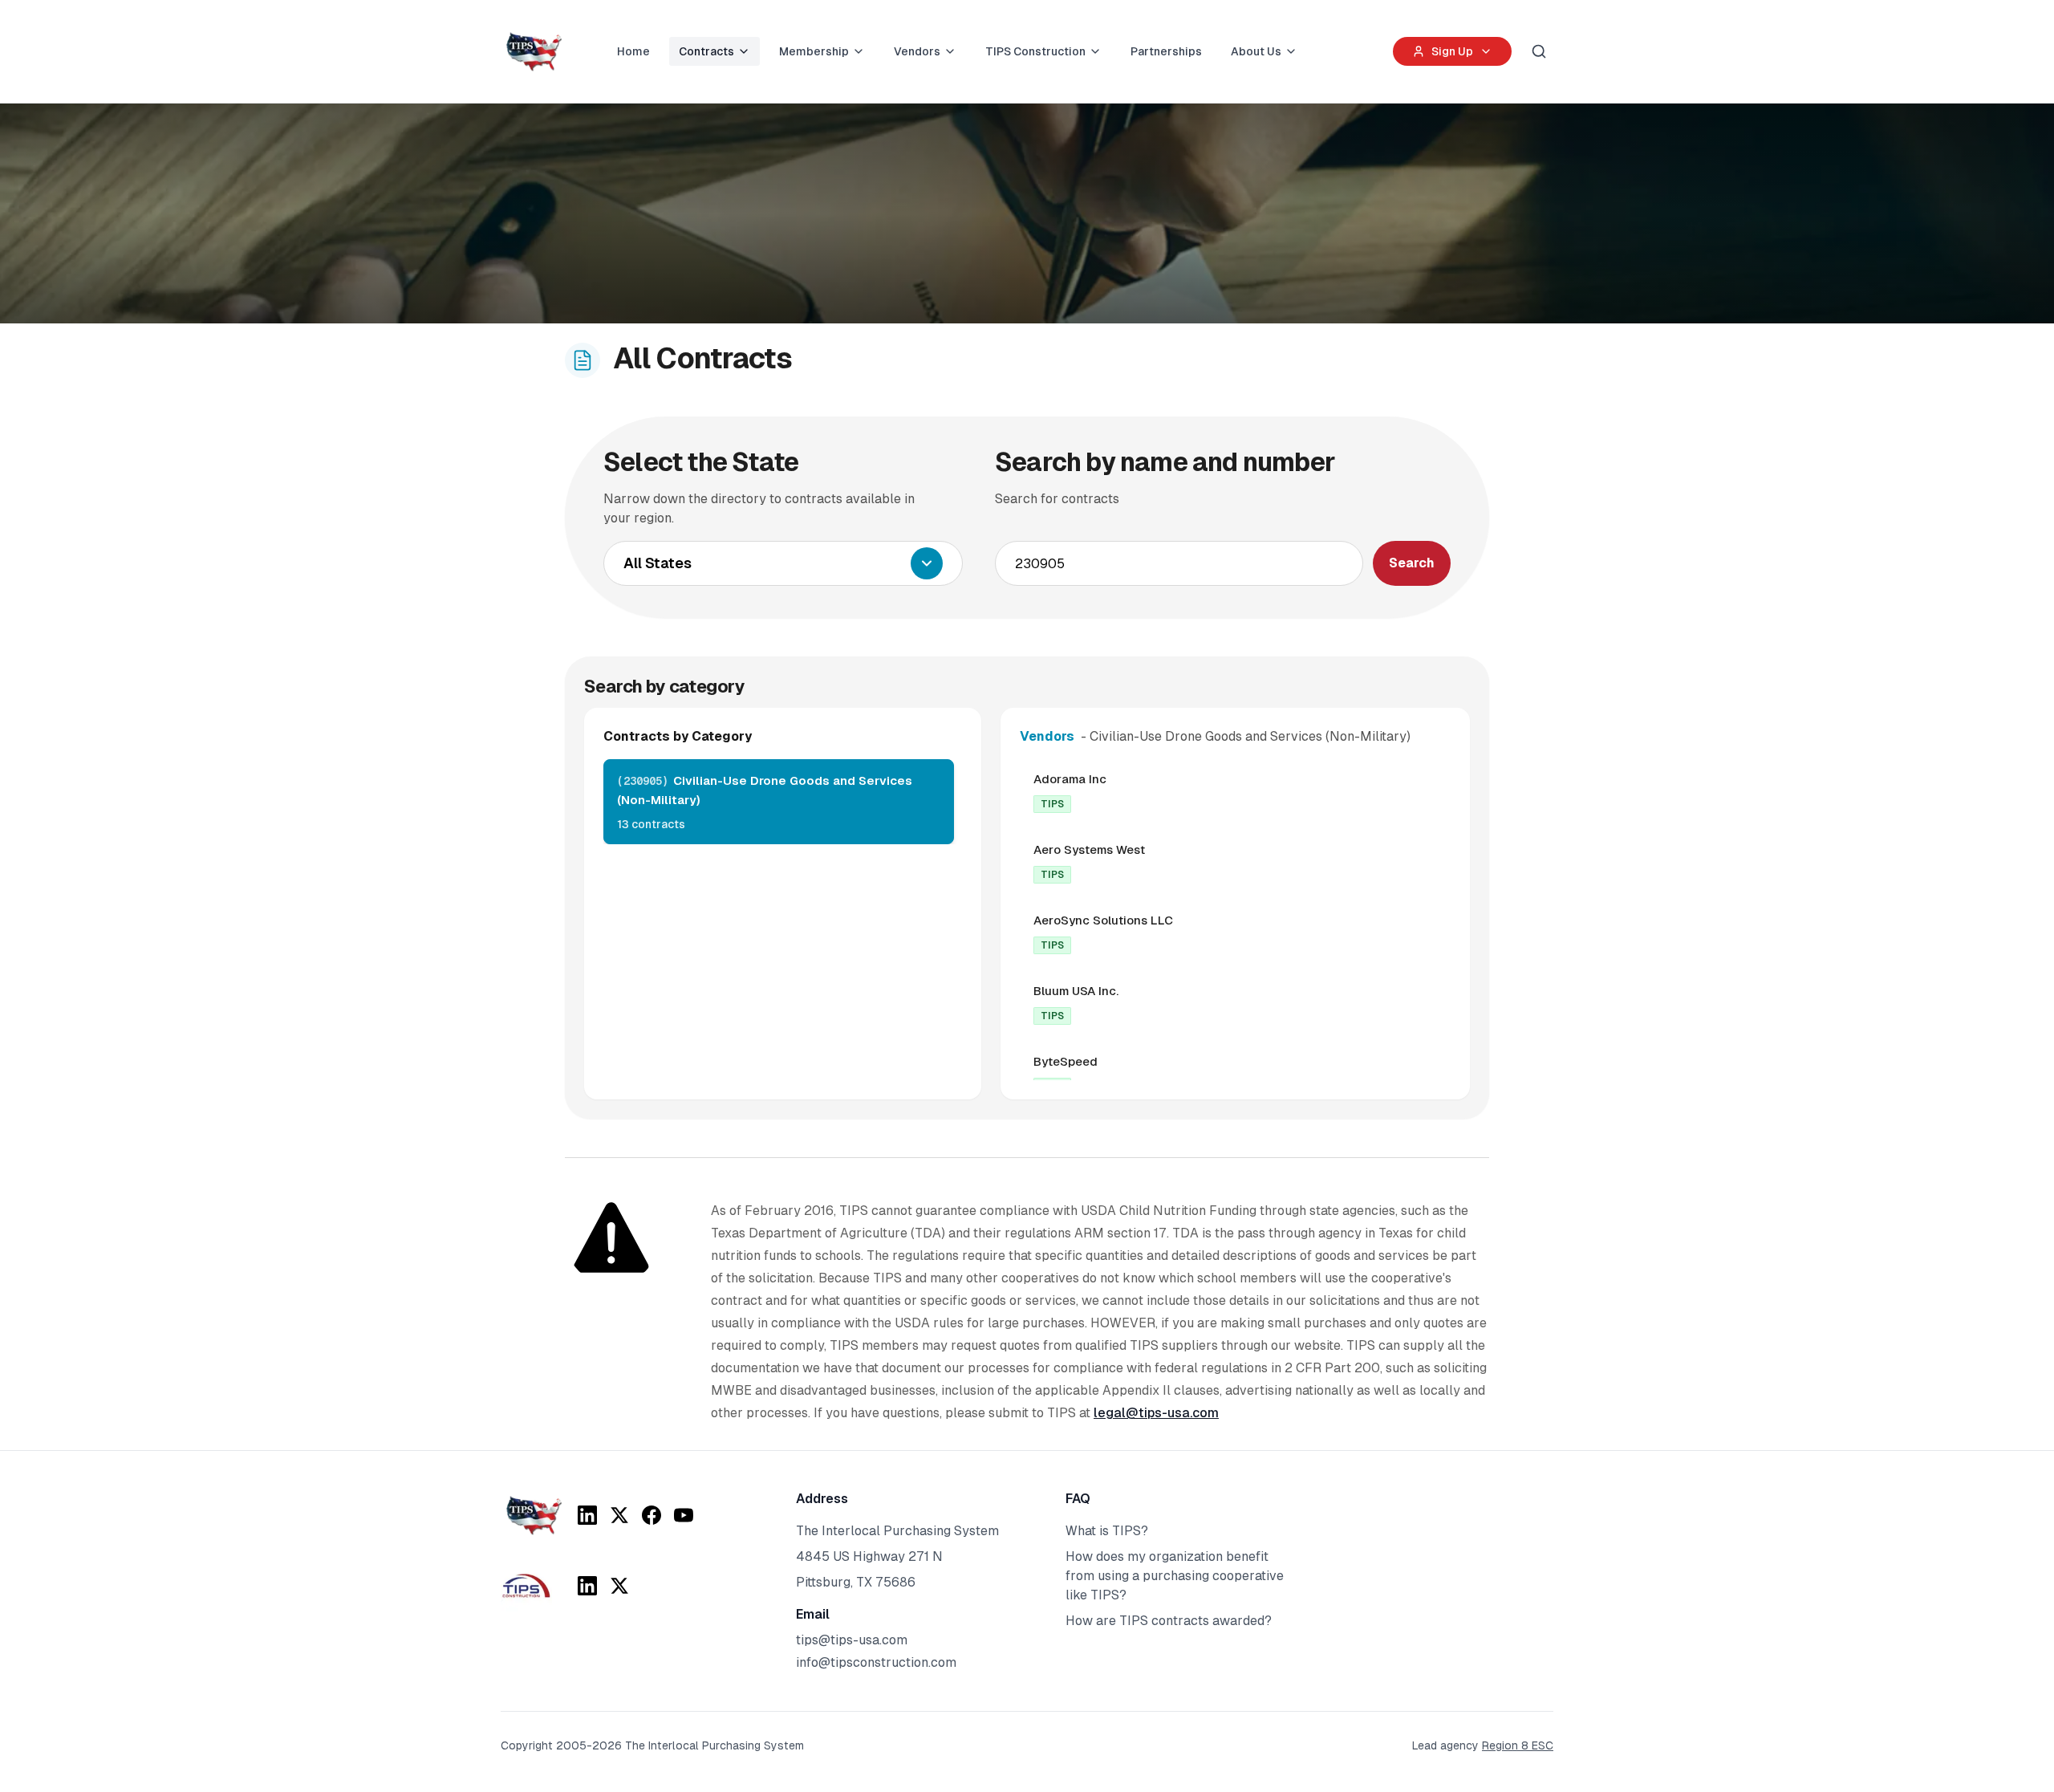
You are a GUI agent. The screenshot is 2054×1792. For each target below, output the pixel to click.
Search (1412, 563)
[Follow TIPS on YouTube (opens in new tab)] (684, 1515)
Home (633, 51)
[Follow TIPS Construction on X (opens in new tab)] (619, 1586)
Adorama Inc (1070, 779)
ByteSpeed (1066, 1061)
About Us (1256, 51)
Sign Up (1452, 51)
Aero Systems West (1089, 849)
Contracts (706, 51)
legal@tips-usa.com (1156, 1413)
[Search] (1539, 51)
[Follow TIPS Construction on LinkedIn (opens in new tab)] (587, 1586)
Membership (814, 51)
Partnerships (1166, 51)
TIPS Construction (1035, 51)
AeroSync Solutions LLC (1103, 920)
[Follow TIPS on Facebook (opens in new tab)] (652, 1515)
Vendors (917, 51)
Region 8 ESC (1518, 1745)
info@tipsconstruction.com (876, 1662)
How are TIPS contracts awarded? (1169, 1621)
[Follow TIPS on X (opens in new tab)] (619, 1515)
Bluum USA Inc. (1076, 991)
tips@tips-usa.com (852, 1640)
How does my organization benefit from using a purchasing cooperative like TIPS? (1175, 1576)
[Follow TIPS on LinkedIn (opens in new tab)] (587, 1515)
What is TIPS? (1107, 1531)
